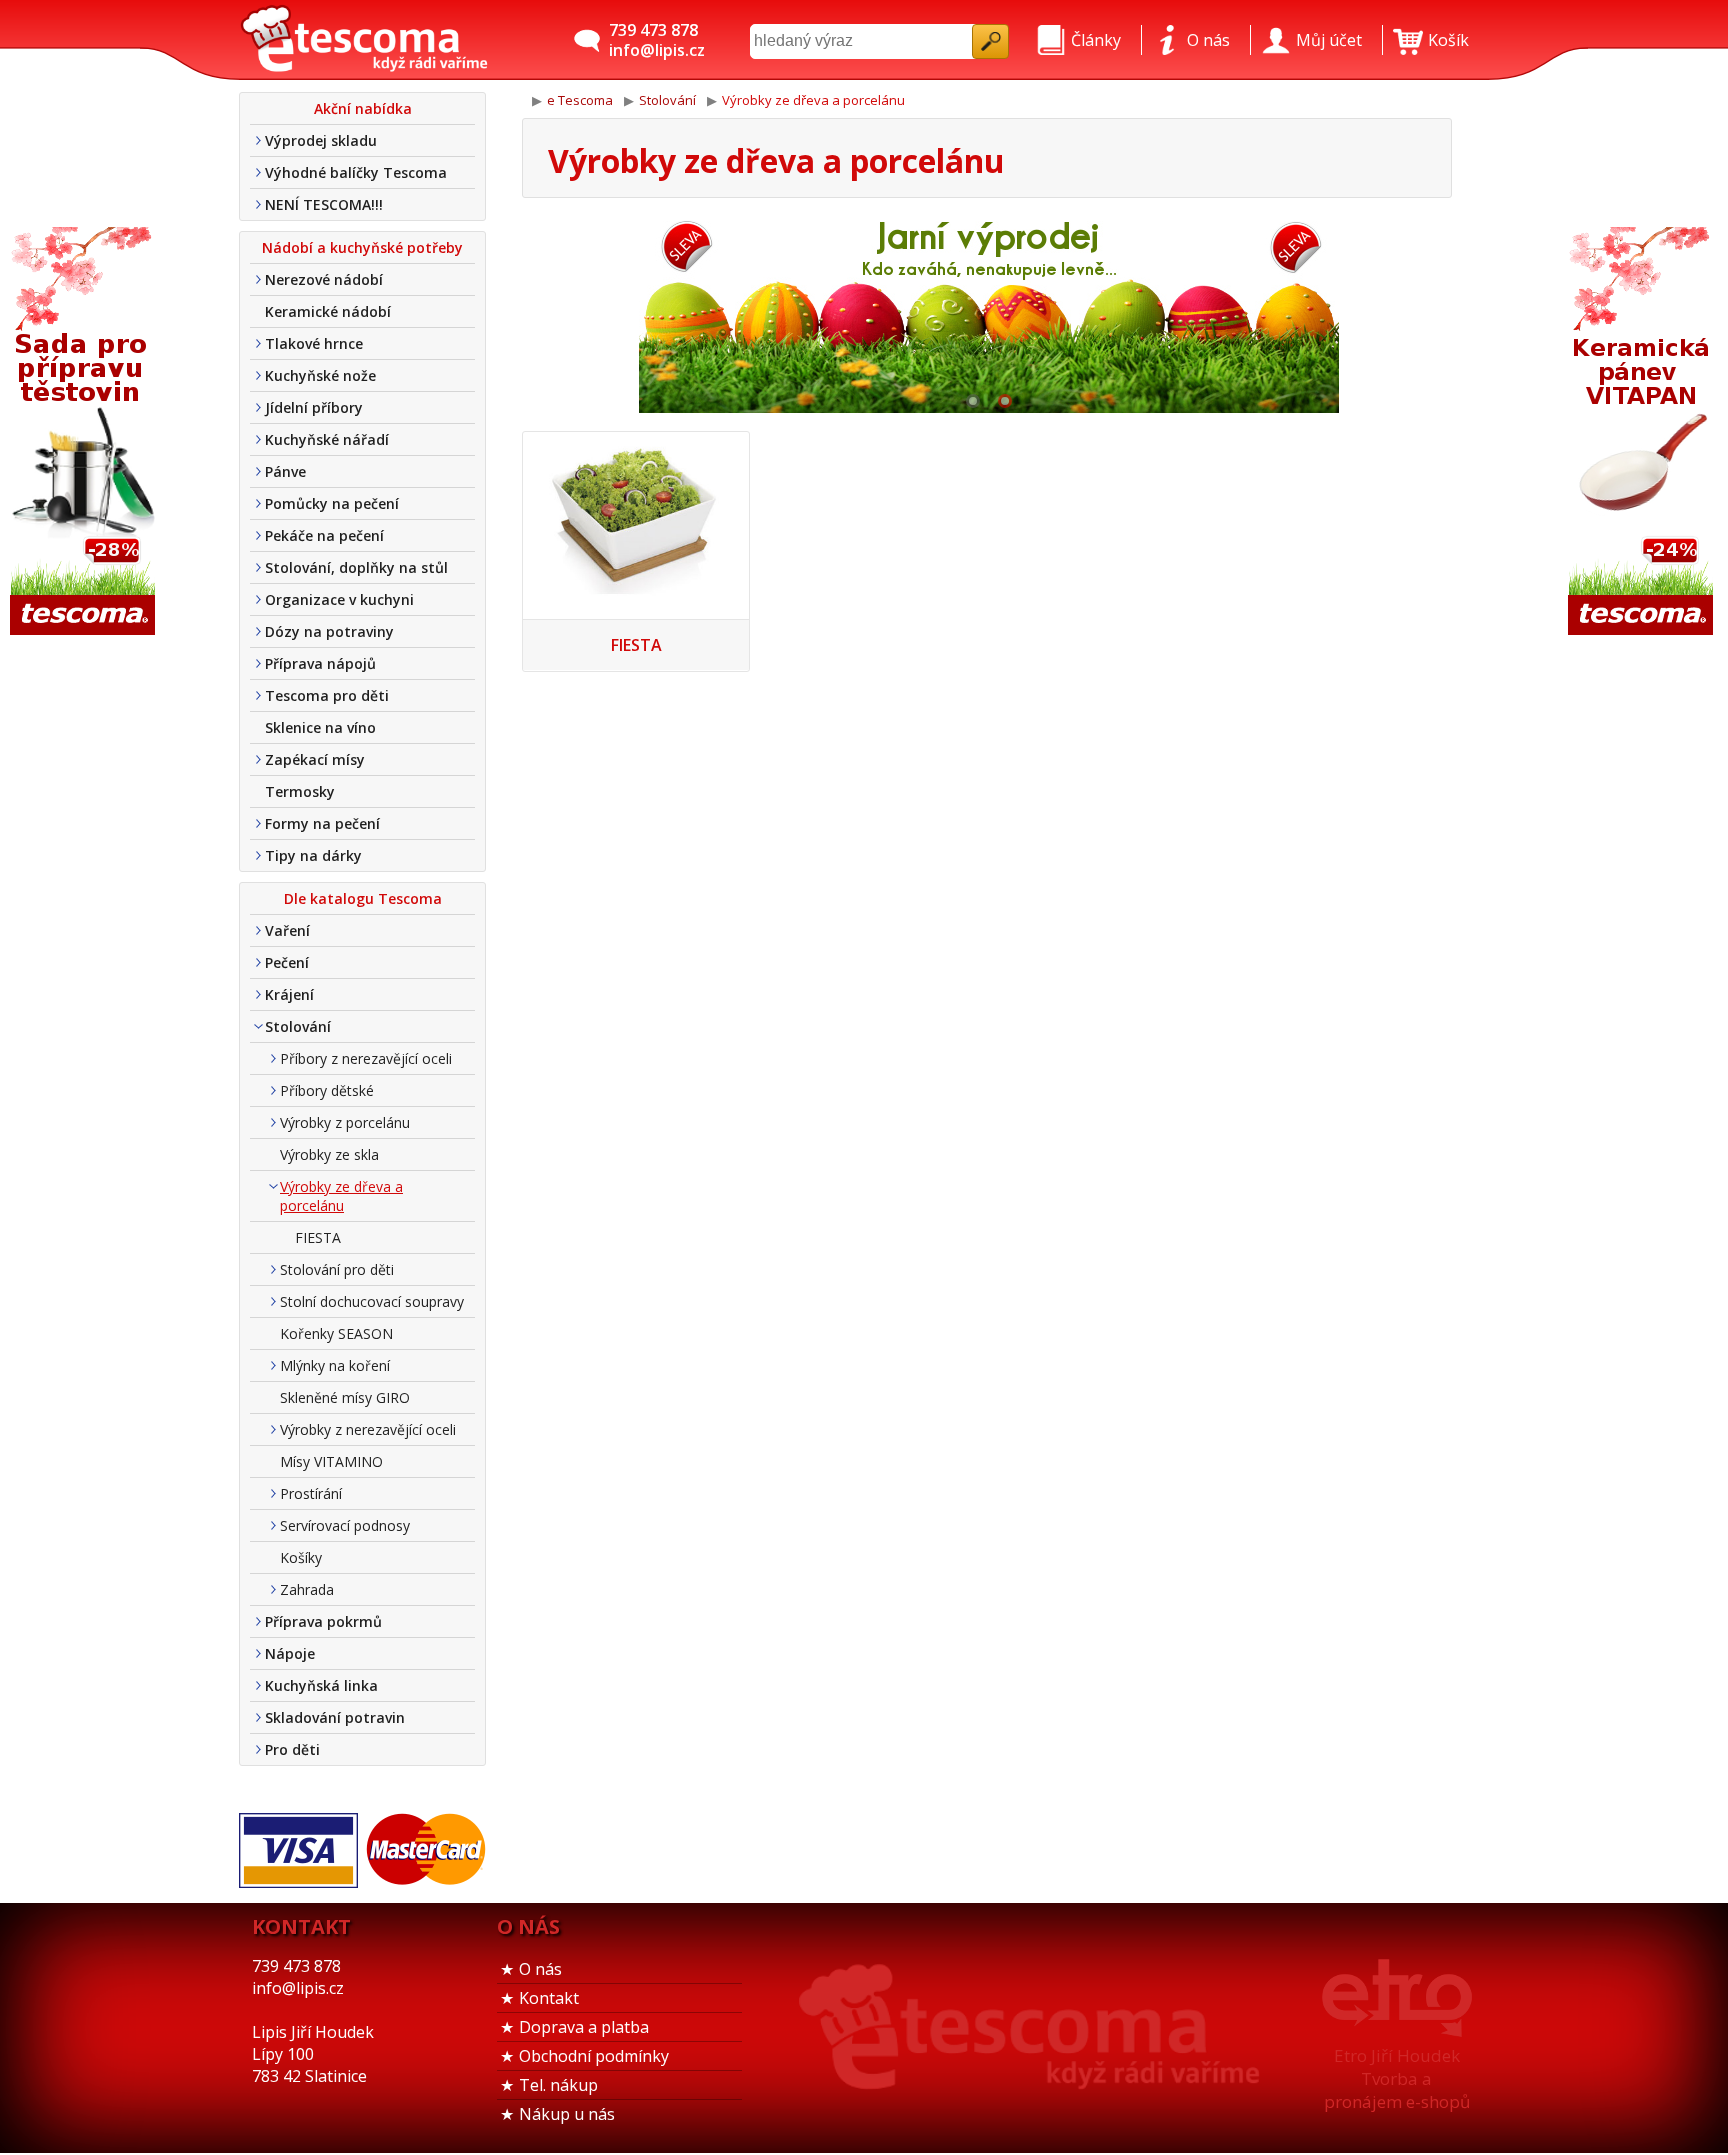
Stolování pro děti (337, 1269)
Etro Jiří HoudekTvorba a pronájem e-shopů (1397, 2078)
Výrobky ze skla (329, 1154)
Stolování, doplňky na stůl (356, 567)
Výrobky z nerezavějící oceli (368, 1429)
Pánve (285, 471)
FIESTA (318, 1237)
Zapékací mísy (315, 759)
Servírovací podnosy (345, 1525)
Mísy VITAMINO (331, 1461)
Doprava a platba (584, 2027)
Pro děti (292, 1749)
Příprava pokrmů (323, 1621)
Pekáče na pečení (324, 535)
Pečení (287, 962)
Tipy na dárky (313, 855)
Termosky (300, 791)
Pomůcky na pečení (332, 503)
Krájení (289, 994)
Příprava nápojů (320, 663)
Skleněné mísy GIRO (345, 1397)
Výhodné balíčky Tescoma (356, 172)
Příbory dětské (327, 1090)
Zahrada (307, 1589)
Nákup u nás (567, 2114)
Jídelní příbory (314, 407)
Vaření (287, 930)
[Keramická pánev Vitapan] (1643, 432)
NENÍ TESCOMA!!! (324, 204)
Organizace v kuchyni (339, 599)
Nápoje (290, 1653)
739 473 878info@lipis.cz (657, 40)
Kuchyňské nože (320, 375)
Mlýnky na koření (335, 1365)
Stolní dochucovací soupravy (372, 1301)
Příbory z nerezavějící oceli (366, 1058)
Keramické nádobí (328, 311)
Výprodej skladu (321, 140)
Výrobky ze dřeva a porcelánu (341, 1196)
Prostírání (311, 1493)
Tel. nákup (558, 2085)
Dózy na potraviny (329, 631)
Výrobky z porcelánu (345, 1122)
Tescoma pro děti (327, 695)
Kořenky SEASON (336, 1333)
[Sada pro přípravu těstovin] (85, 432)
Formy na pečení (322, 823)
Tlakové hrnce (314, 343)
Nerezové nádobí (324, 279)
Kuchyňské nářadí (327, 439)
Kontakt (549, 1998)
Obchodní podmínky (594, 2056)
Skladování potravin (335, 1717)
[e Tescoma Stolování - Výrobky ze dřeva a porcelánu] (364, 40)
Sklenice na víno (320, 727)
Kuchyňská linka (321, 1685)
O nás (540, 1969)
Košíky (301, 1557)
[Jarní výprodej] (989, 313)
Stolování (298, 1026)
